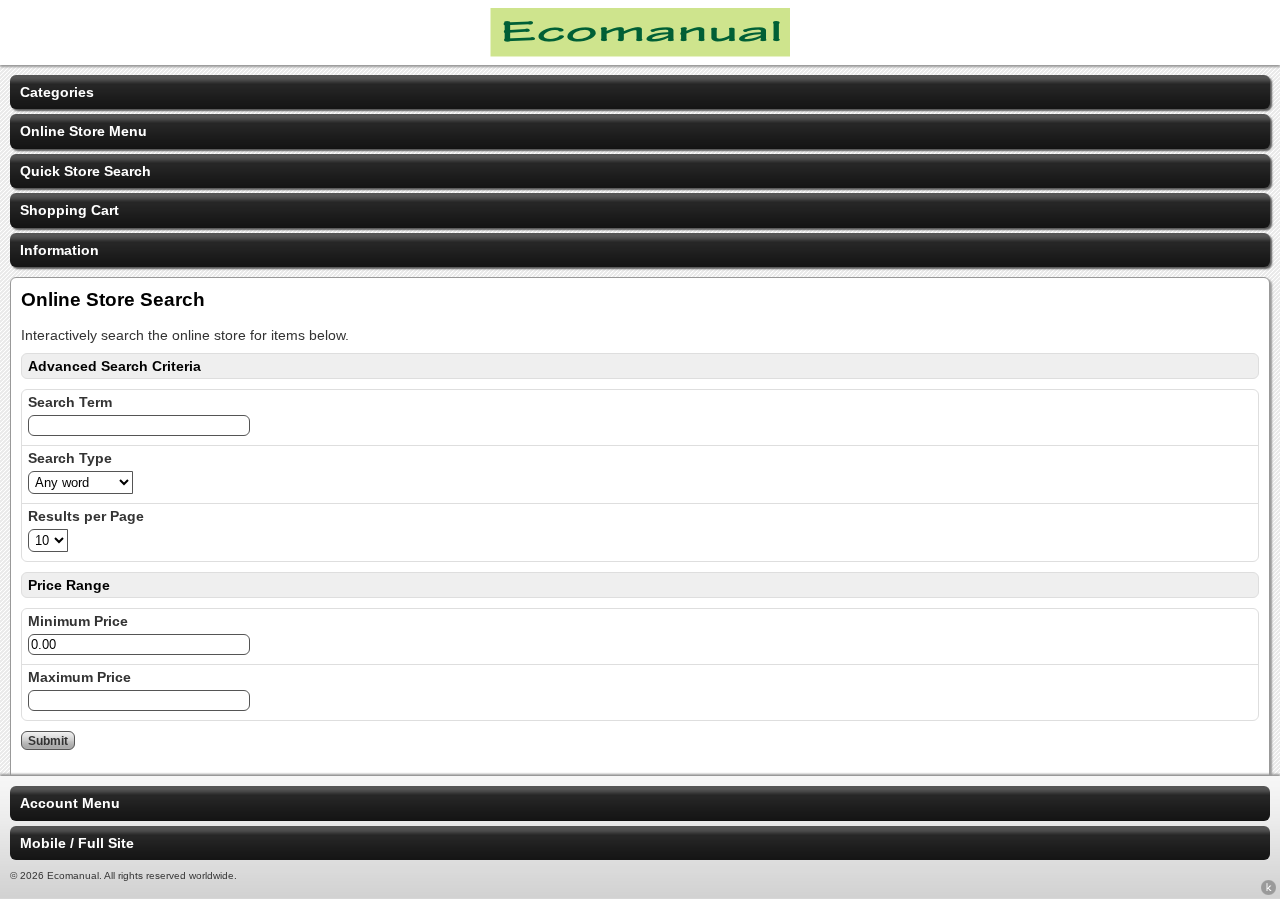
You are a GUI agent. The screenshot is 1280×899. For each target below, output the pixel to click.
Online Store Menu (83, 131)
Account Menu (70, 803)
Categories (57, 92)
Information (59, 250)
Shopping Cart (69, 210)
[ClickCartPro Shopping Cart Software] (1268, 891)
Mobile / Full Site (77, 843)
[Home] (640, 52)
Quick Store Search (85, 171)
